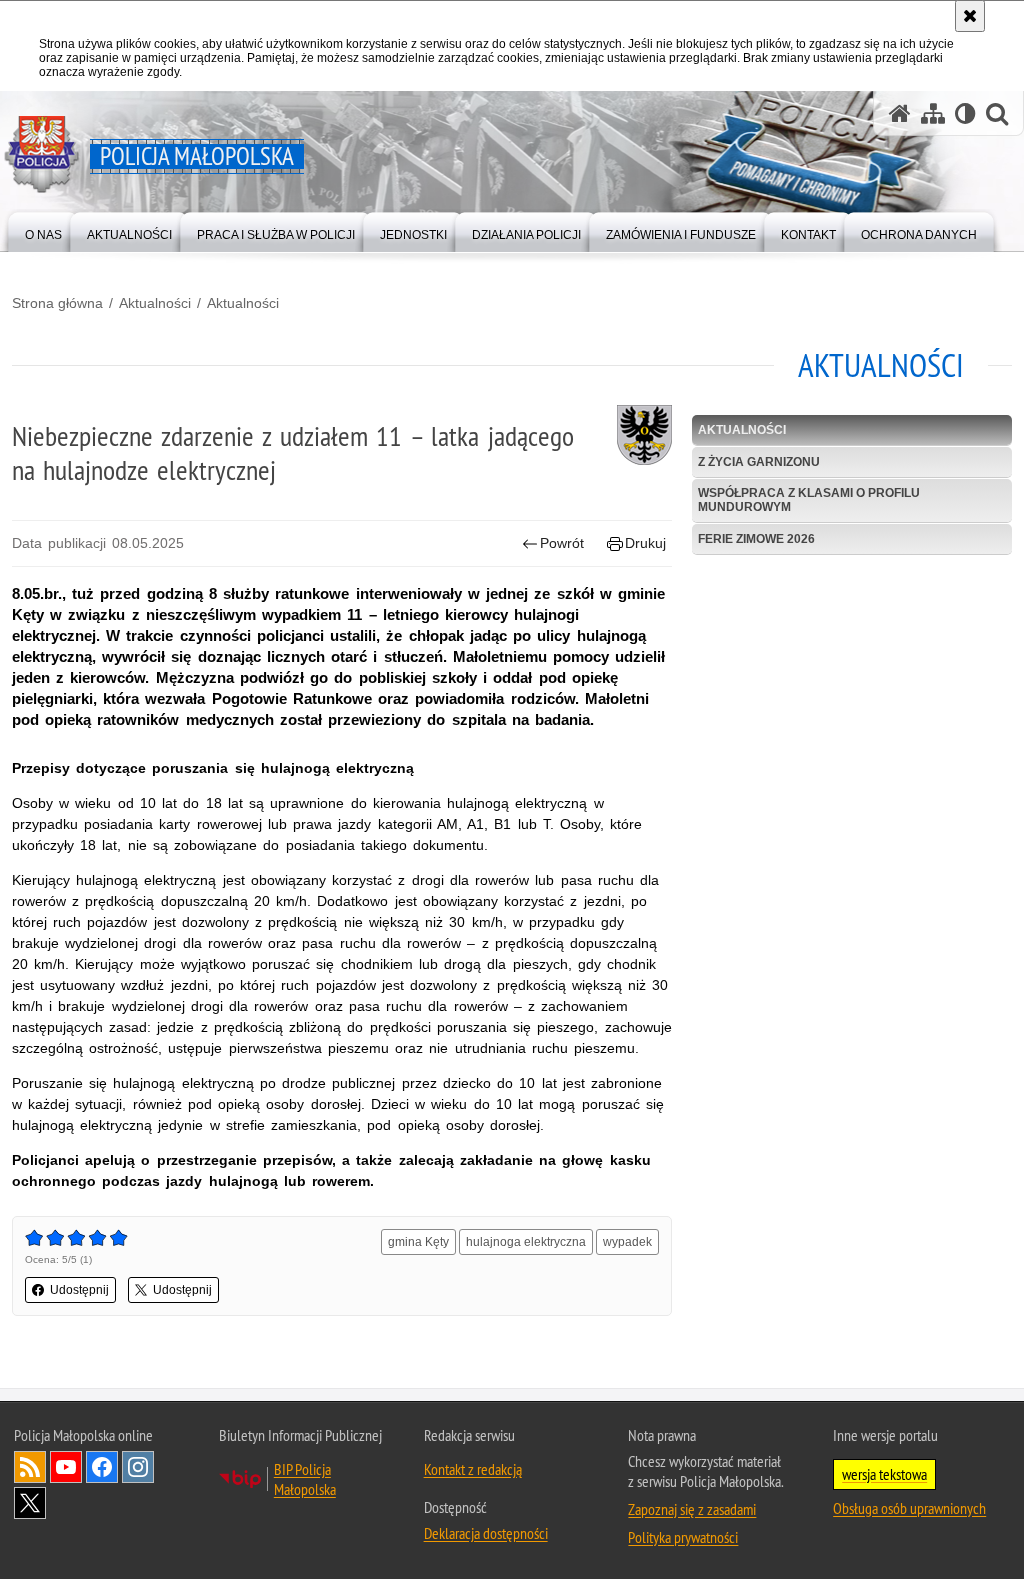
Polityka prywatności (683, 1537)
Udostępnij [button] (79, 1290)
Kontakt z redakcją (473, 1469)
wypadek (627, 1242)
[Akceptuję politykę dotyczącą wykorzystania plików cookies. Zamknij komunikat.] (970, 16)
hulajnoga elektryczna (526, 1242)
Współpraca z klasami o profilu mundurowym (809, 499)
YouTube (66, 1467)
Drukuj (645, 543)
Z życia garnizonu (759, 462)
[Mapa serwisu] (933, 113)
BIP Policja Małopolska (305, 1479)
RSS (30, 1467)
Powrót (562, 543)
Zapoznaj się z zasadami (692, 1509)
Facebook (102, 1467)
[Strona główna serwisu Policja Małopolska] (900, 113)
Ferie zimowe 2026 (756, 539)
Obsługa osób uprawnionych (909, 1508)
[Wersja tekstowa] (965, 113)
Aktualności (155, 303)
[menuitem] (43, 230)
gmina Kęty (418, 1242)
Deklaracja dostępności (486, 1533)
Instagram (138, 1467)
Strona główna (57, 303)
